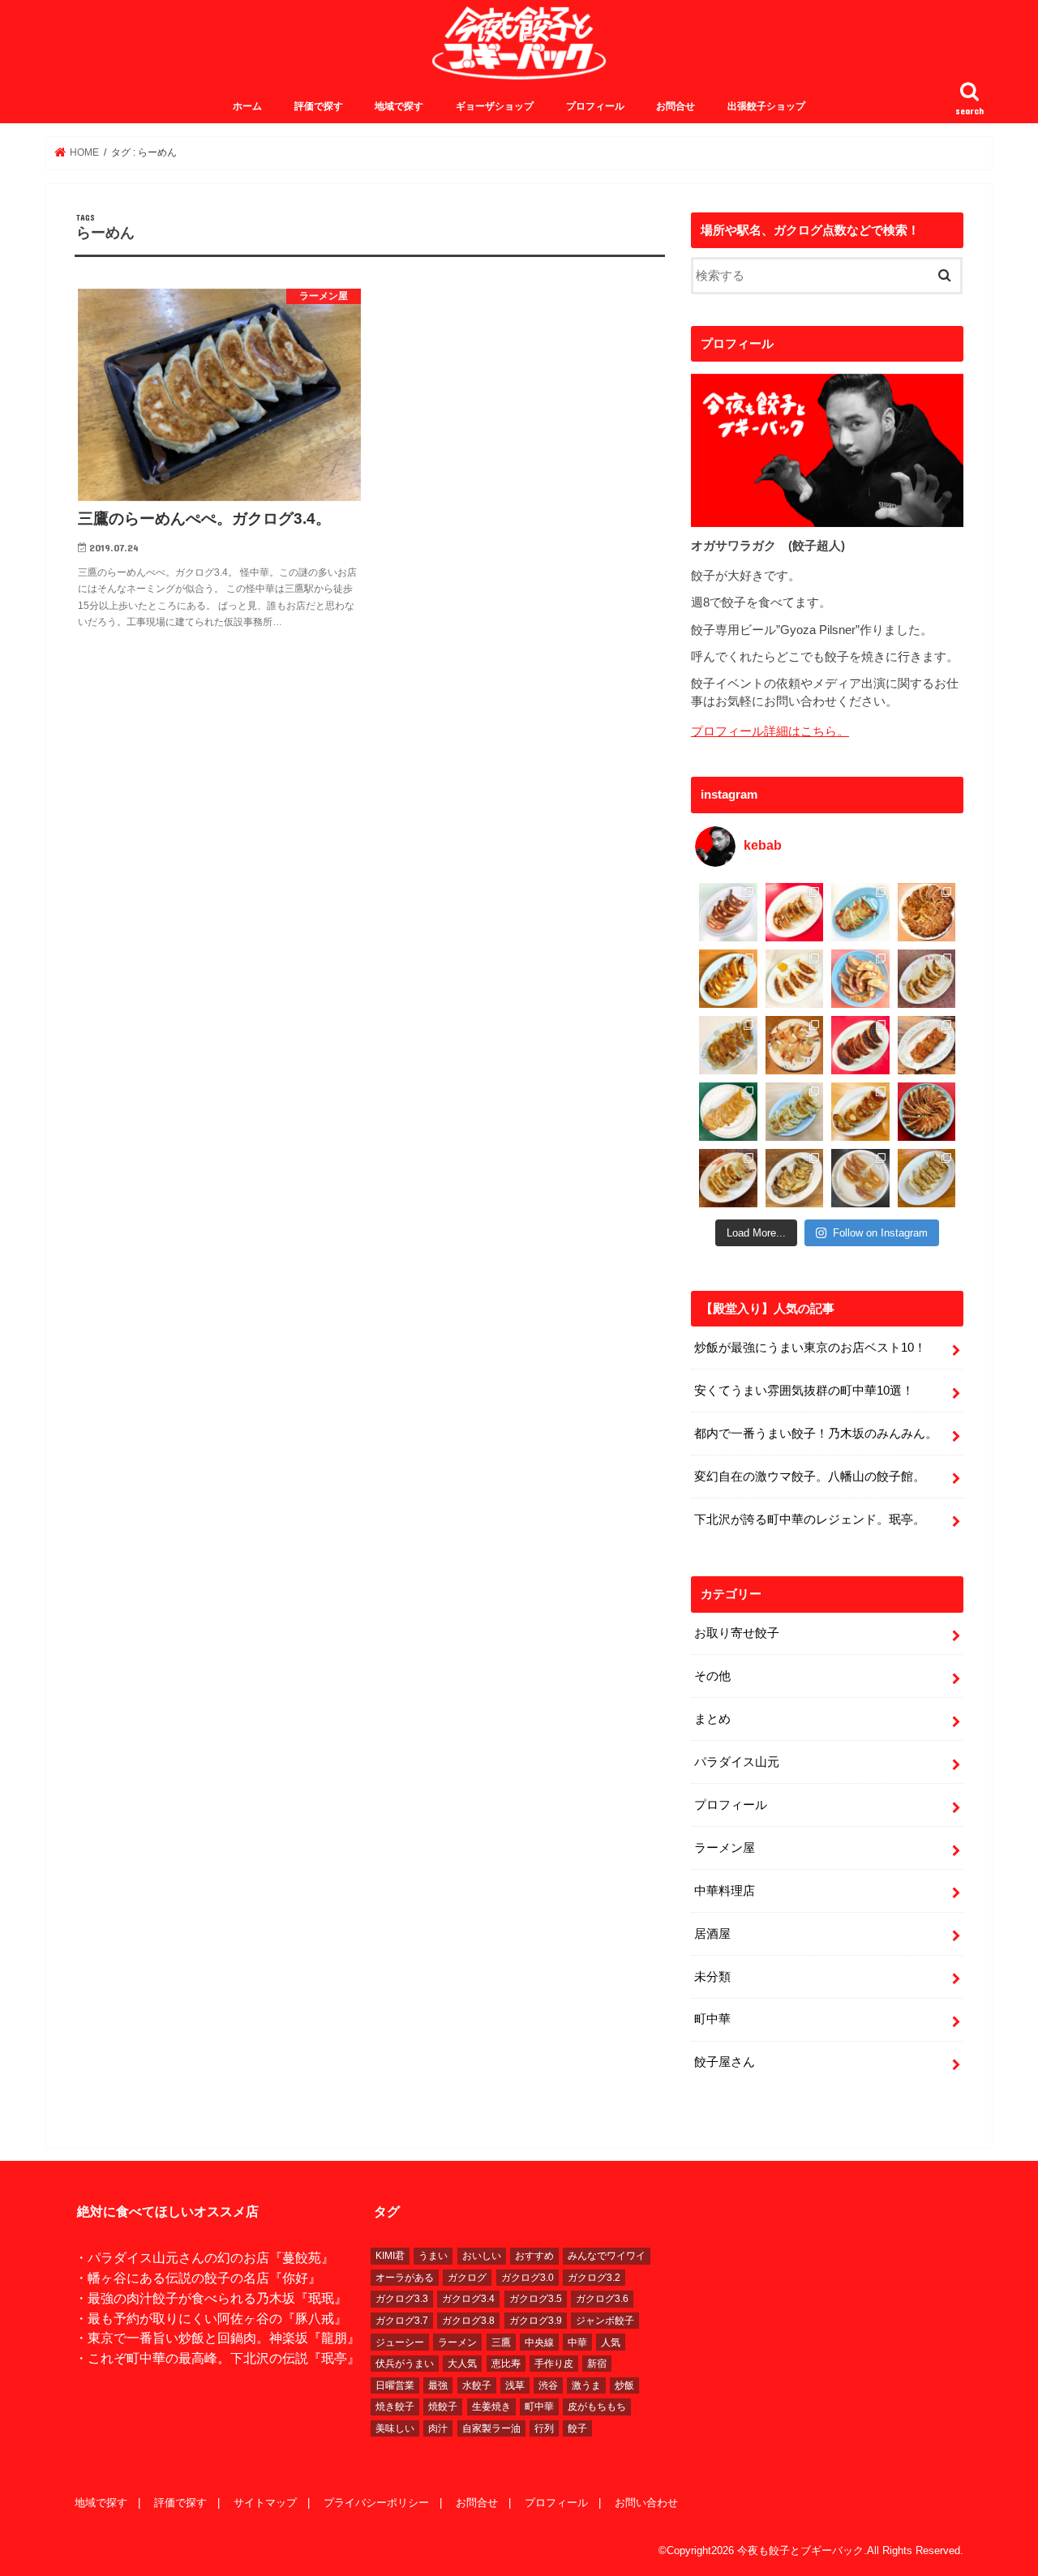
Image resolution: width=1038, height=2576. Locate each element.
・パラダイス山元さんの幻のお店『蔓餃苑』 (204, 2257)
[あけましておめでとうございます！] (927, 1112)
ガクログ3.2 (594, 2278)
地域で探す (399, 106)
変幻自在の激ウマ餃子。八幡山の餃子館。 (810, 1477)
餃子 (577, 2428)
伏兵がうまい (405, 2364)
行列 (544, 2428)
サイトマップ (265, 2503)
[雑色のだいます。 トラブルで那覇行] (795, 912)
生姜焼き (491, 2407)
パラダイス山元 (737, 1762)
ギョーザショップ (495, 106)
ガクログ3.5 (536, 2299)
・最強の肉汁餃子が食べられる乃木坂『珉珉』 (211, 2298)
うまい (433, 2256)
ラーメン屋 (725, 1848)
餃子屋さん (725, 2062)
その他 (712, 1676)
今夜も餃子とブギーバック (800, 2550)
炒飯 (624, 2385)
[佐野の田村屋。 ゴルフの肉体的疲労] (795, 1112)
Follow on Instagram (880, 1233)
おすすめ (534, 2256)
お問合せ (676, 106)
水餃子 (477, 2385)
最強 (438, 2385)
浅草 (515, 2385)
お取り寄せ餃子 (737, 1633)
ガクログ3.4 (468, 2299)
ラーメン (457, 2342)
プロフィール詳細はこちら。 (770, 731)
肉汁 (438, 2428)
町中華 (712, 2019)
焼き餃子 (395, 2407)
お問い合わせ (646, 2503)
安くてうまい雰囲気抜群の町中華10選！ (804, 1391)
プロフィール (595, 106)
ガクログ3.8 (468, 2321)
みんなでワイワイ (607, 2256)
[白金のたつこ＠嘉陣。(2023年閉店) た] (927, 912)
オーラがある (405, 2278)
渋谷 (548, 2385)
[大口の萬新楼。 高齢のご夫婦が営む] (860, 979)
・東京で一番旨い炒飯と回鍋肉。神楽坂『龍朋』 (217, 2338)
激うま (586, 2385)
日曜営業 (395, 2385)
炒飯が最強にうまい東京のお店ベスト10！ (810, 1348)
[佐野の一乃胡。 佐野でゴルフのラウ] (860, 1112)
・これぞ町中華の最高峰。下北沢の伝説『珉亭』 (217, 2358)
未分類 (712, 1977)
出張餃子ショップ (766, 106)
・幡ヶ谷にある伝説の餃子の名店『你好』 (198, 2278)
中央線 (539, 2342)
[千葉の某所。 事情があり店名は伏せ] (860, 1045)
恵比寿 (506, 2364)
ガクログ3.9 (536, 2321)
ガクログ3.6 (602, 2299)
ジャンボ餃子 (605, 2321)
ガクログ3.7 (402, 2321)
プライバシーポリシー (376, 2503)
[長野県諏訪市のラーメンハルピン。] (927, 1178)
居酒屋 (712, 1934)
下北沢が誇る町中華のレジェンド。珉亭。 (810, 1519)
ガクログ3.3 (402, 2299)
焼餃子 (443, 2407)
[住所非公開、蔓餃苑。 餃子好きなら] (795, 1045)
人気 (611, 2342)
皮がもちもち (597, 2407)
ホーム (247, 106)
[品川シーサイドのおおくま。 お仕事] (795, 979)
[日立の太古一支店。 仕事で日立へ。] (860, 912)
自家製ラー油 (491, 2428)
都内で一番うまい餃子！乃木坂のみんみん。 (816, 1434)
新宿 (597, 2364)
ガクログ (467, 2278)
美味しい (395, 2428)
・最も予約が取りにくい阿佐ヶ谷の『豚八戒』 (211, 2318)
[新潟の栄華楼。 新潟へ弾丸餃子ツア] (860, 1178)
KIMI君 (390, 2256)
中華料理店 (725, 1891)
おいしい (482, 2256)
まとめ (712, 1719)
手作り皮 (554, 2364)
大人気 (462, 2364)
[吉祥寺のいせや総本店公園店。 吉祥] (927, 1045)
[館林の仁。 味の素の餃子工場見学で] (795, 1178)
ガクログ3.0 (528, 2278)
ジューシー (400, 2342)
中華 (577, 2342)
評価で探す (319, 106)
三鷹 (501, 2342)
